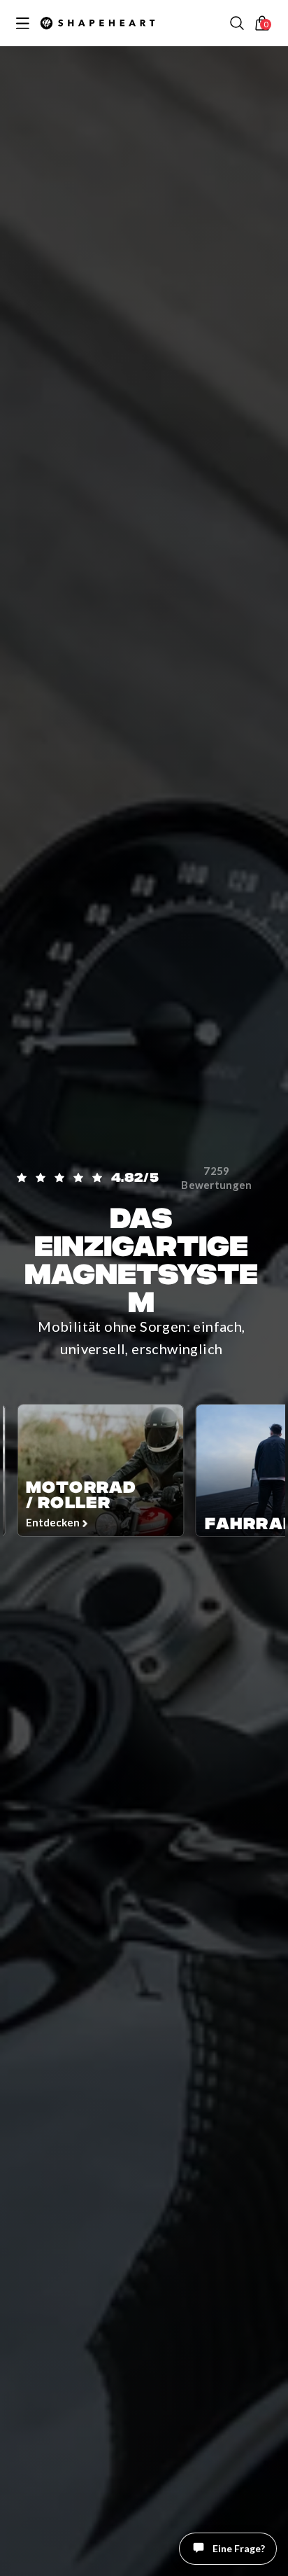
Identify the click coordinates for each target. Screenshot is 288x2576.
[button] (237, 23)
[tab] (241, 2558)
